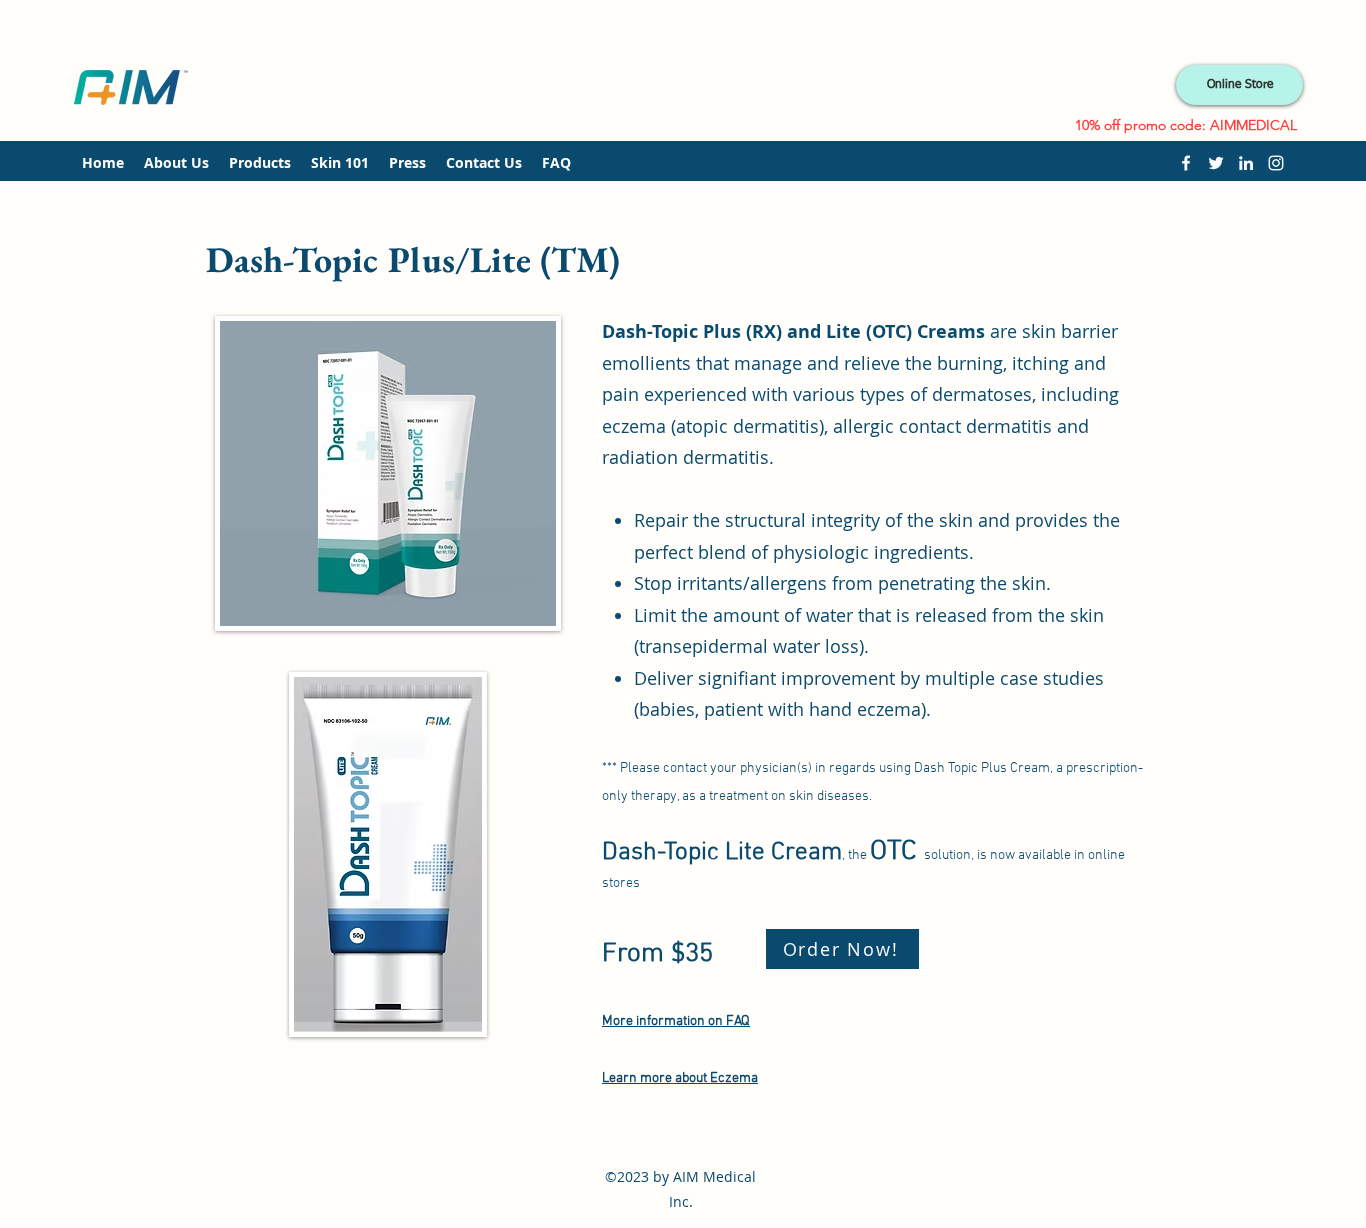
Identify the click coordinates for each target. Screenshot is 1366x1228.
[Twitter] (1216, 163)
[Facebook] (1186, 163)
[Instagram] (1276, 163)
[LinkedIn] (1246, 163)
